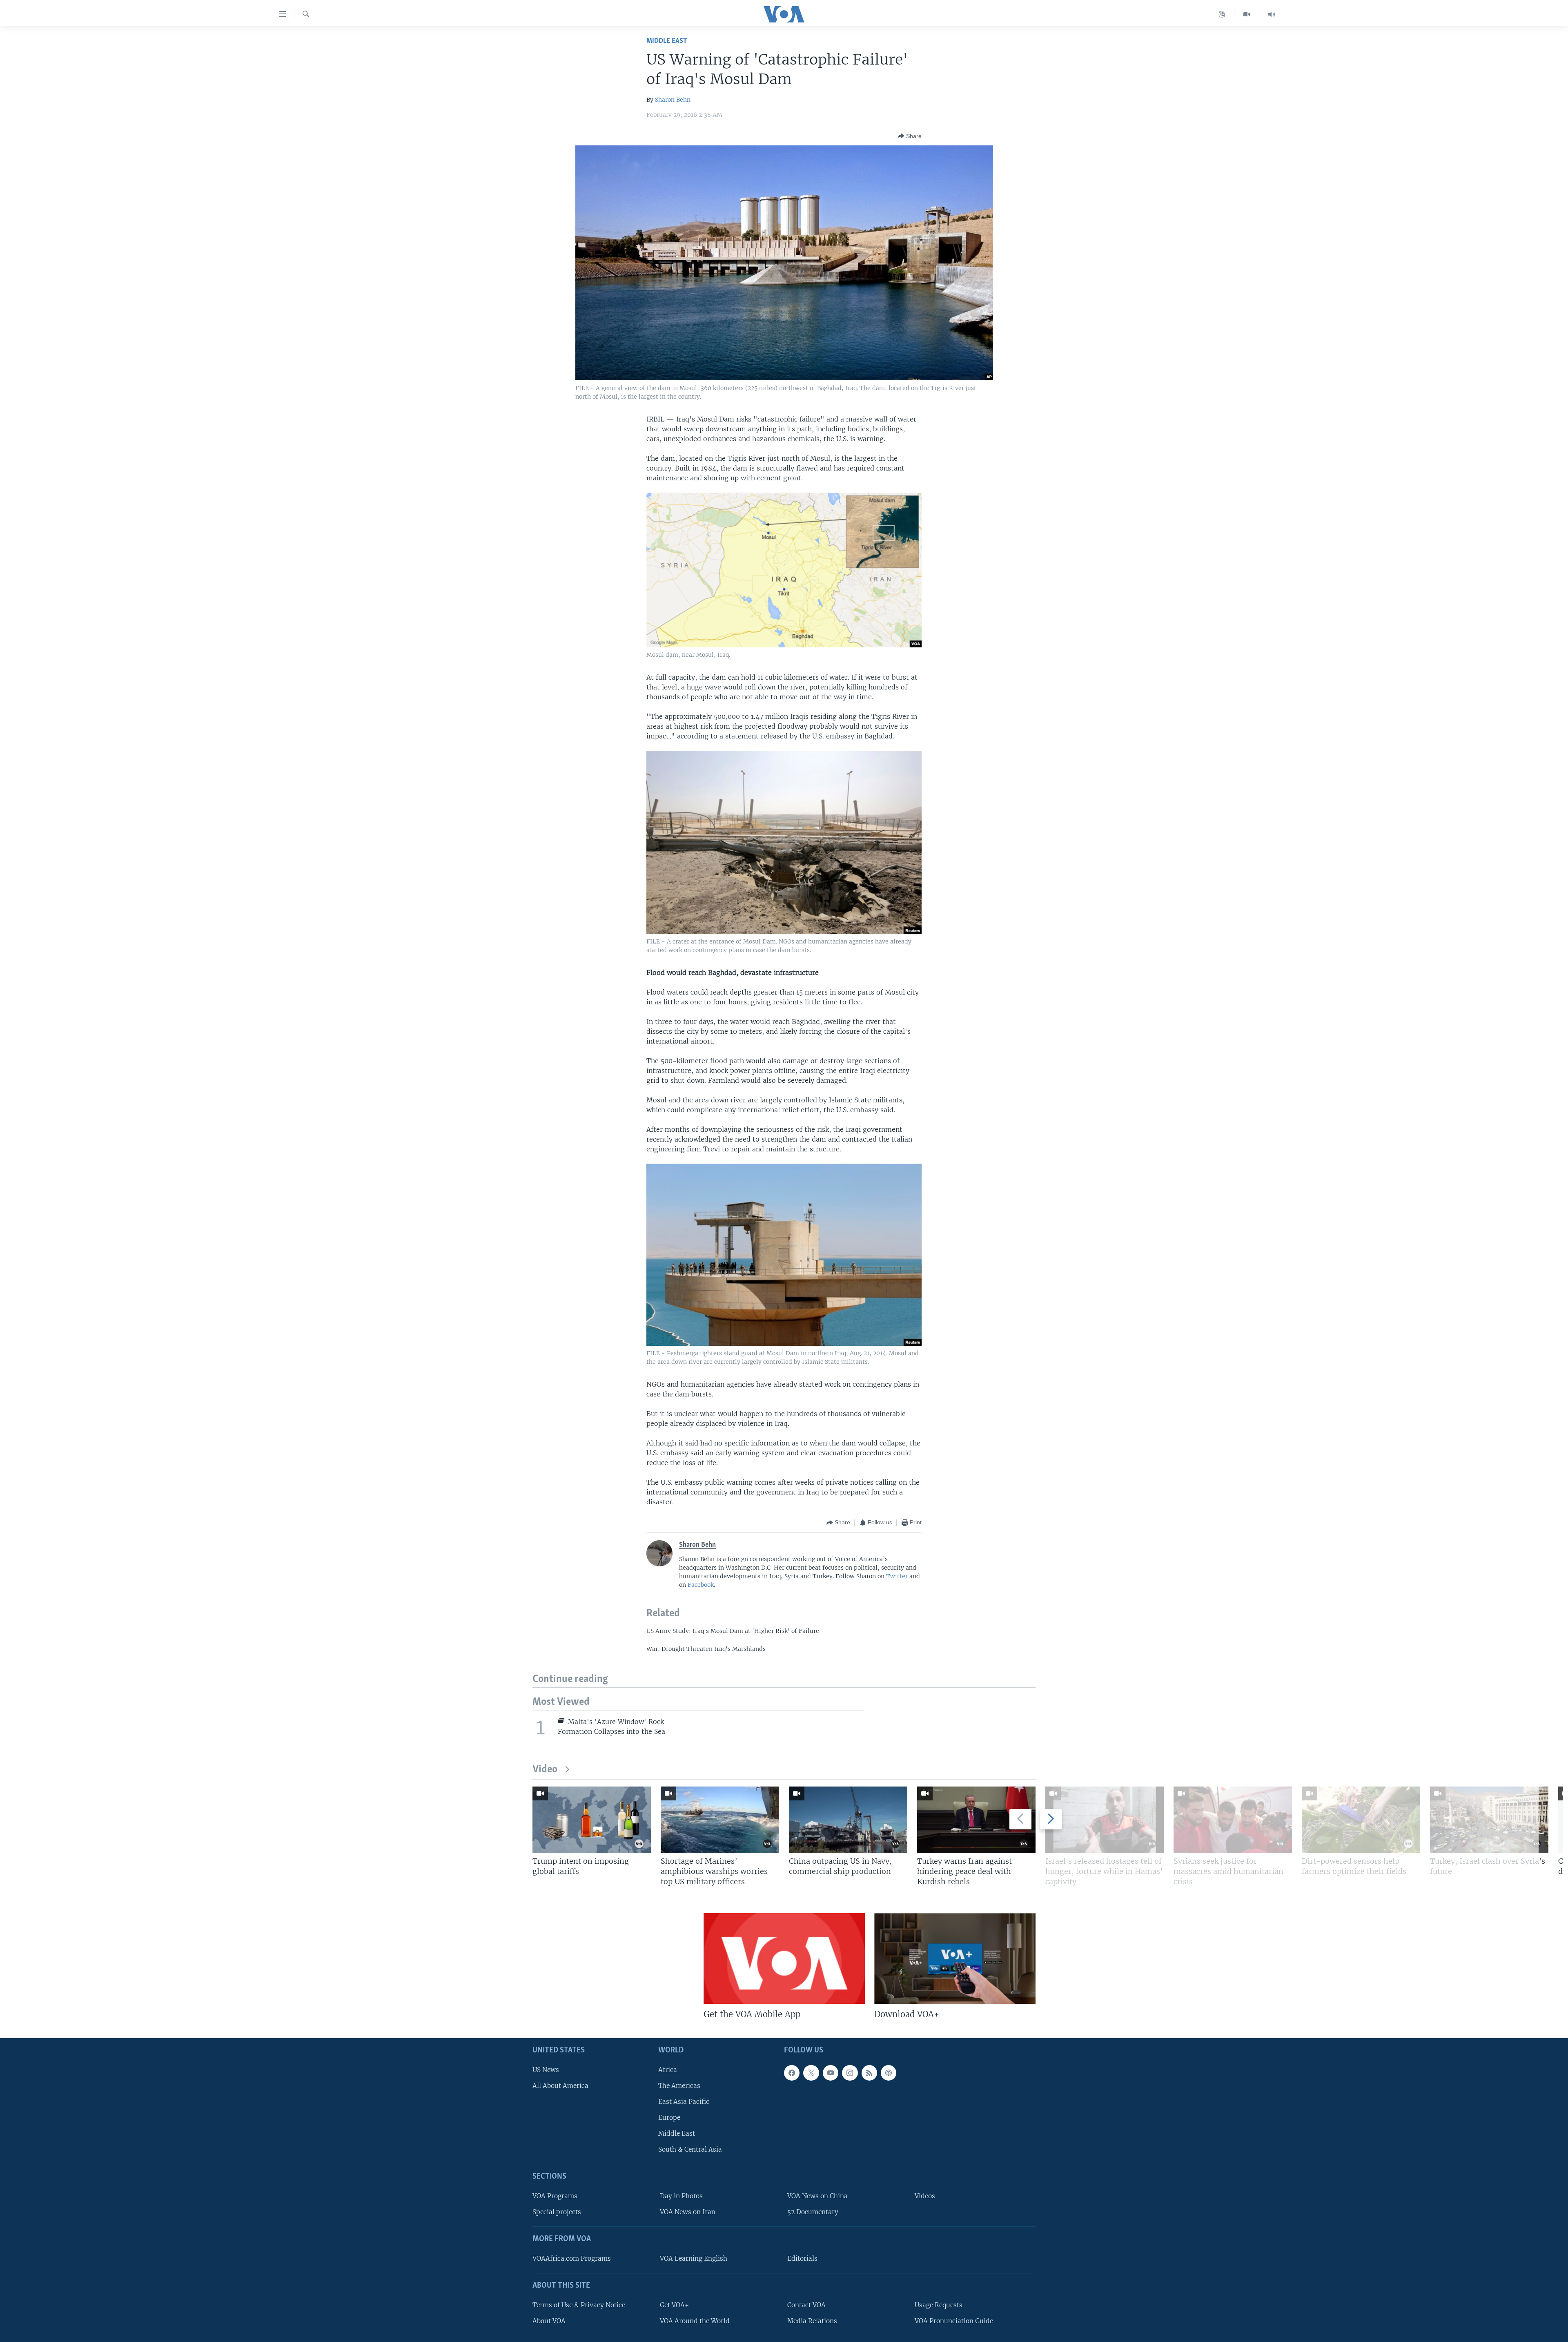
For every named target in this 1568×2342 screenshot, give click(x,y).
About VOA (549, 2321)
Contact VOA (806, 2305)
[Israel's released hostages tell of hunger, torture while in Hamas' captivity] (1105, 1820)
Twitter (897, 1576)
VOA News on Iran (688, 2212)
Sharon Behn (673, 100)
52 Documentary (813, 2212)
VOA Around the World (695, 2321)
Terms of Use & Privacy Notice (579, 2305)
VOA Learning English (694, 2258)
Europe (669, 2118)
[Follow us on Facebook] (792, 2073)
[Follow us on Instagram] (850, 2073)
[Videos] (1247, 14)
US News (546, 2070)
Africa (668, 2070)
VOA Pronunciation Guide (954, 2321)
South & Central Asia (690, 2150)
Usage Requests (939, 2305)
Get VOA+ (674, 2305)
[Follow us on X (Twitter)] (811, 2073)
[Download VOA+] (955, 1958)
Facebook (701, 1585)
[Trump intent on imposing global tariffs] (592, 1820)
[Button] (910, 136)
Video (545, 1770)
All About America (560, 2086)
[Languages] (1222, 14)
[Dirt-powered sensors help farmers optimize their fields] (1361, 1820)
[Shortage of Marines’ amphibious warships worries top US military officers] (720, 1820)
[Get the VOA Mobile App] (784, 1958)
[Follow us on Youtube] (831, 2073)
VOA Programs (555, 2196)
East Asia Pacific (684, 2102)
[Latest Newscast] (1272, 14)
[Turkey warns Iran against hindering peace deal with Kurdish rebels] (976, 1820)
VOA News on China (817, 2196)
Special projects (557, 2212)
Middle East (667, 41)
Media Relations (812, 2321)
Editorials (802, 2258)
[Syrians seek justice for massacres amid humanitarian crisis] (1233, 1820)
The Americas (679, 2086)
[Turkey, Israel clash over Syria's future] (1489, 1820)
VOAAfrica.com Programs (572, 2258)
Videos (925, 2196)
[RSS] (869, 2073)
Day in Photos (681, 2196)
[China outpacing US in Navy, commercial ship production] (848, 1820)
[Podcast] (889, 2073)
